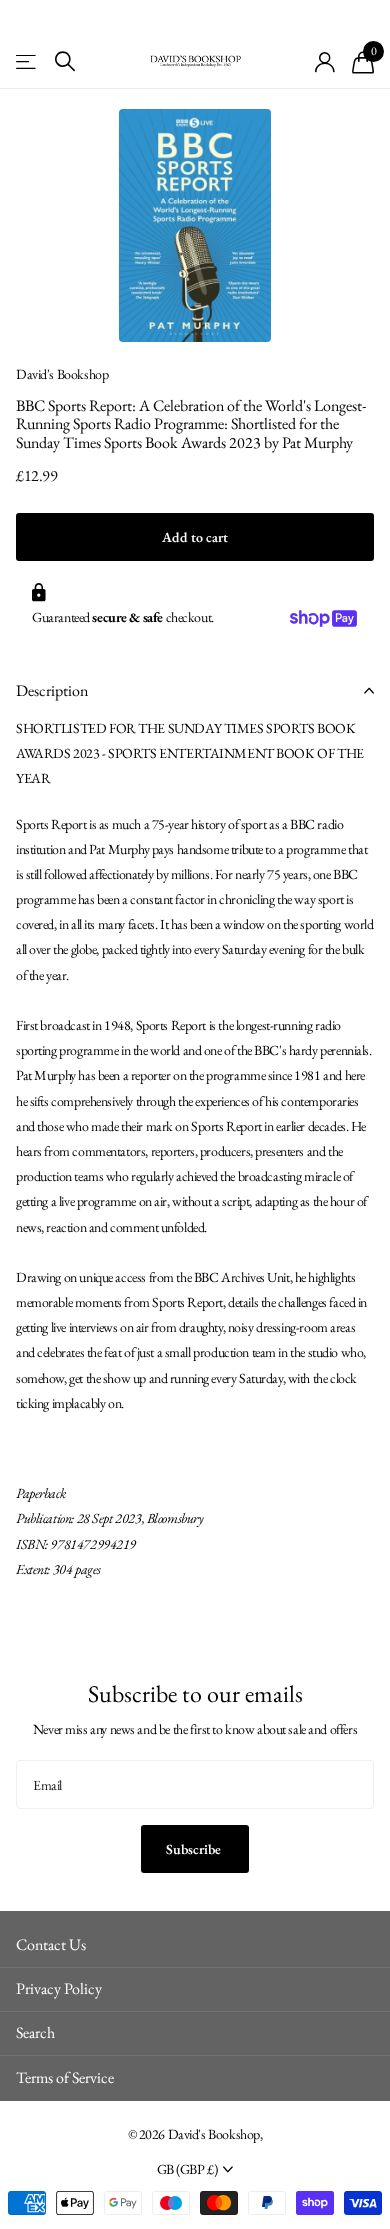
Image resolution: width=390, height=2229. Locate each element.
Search (35, 2032)
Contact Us (51, 1944)
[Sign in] (325, 62)
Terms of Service (65, 2077)
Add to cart (195, 537)
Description (52, 690)
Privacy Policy (59, 1988)
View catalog (27, 61)
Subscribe (195, 1849)
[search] (65, 61)
